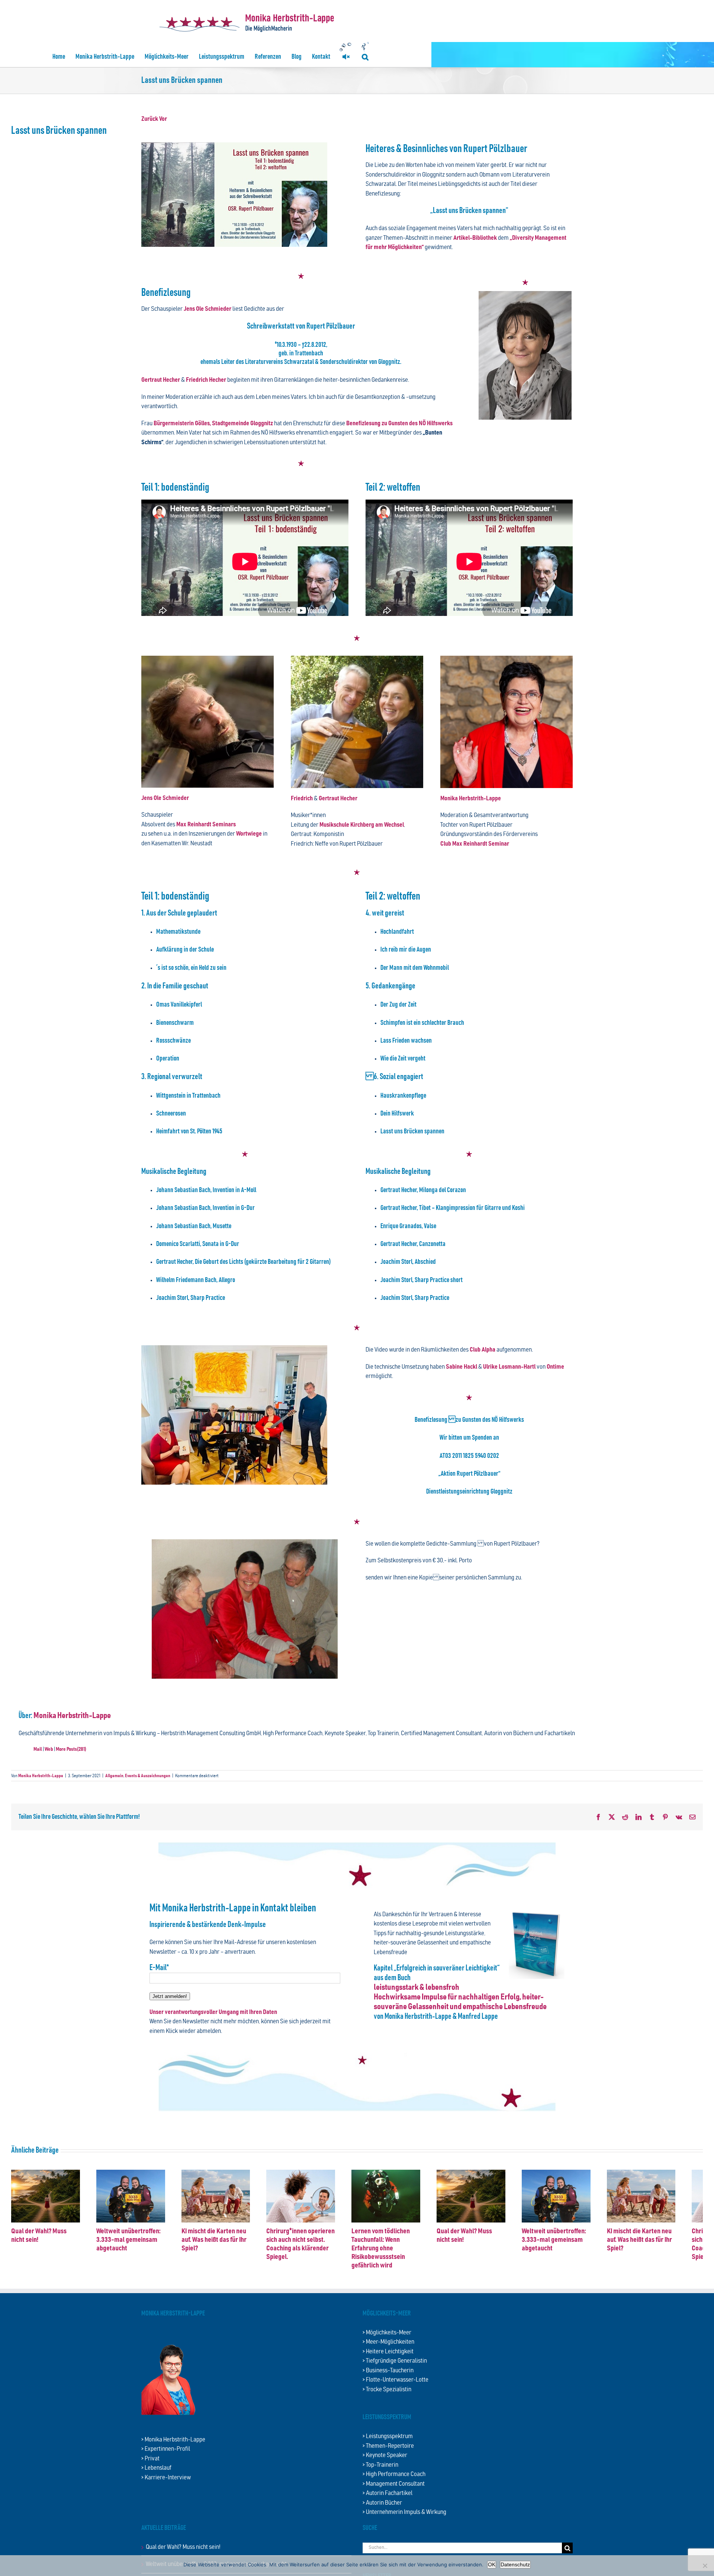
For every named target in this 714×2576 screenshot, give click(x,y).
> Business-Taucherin (388, 2397)
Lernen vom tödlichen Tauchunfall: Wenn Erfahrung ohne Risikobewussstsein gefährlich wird (640, 2283)
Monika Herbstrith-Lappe (471, 799)
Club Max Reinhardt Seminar (475, 844)
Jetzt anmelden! (170, 1996)
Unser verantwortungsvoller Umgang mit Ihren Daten (213, 2012)
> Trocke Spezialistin (387, 2416)
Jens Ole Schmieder (208, 309)
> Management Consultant (394, 2510)
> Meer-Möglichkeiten (388, 2368)
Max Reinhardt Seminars (206, 825)
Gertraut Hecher (161, 380)
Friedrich (302, 799)
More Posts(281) (71, 1749)
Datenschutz (515, 2564)
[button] (365, 57)
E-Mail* (159, 1968)
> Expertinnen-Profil (166, 2475)
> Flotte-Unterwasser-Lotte (395, 2406)
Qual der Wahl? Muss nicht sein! (53, 2275)
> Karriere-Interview (166, 2504)
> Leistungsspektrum (388, 2463)
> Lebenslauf (156, 2494)
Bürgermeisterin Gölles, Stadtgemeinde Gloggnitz (213, 424)
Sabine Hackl (461, 1367)
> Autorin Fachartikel (387, 2520)
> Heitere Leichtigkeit (388, 2378)
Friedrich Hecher (207, 380)
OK (492, 2564)
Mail (38, 1749)
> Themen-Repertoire (388, 2472)
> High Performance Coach (394, 2501)
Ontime (555, 1367)
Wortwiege (249, 834)
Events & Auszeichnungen (148, 1776)
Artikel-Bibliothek (475, 238)
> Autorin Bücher (382, 2529)
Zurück (150, 119)
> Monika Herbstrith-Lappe (173, 2466)
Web (49, 1749)
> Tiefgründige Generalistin (395, 2387)
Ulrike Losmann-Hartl (509, 1367)
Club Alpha (483, 1350)
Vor (163, 119)
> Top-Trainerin (380, 2491)
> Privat (150, 2485)
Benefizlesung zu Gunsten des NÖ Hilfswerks (399, 424)
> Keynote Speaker (385, 2482)
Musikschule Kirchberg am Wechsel (362, 825)
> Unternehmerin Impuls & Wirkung (404, 2539)
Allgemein (114, 1776)
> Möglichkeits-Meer (387, 2359)
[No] (705, 2566)
